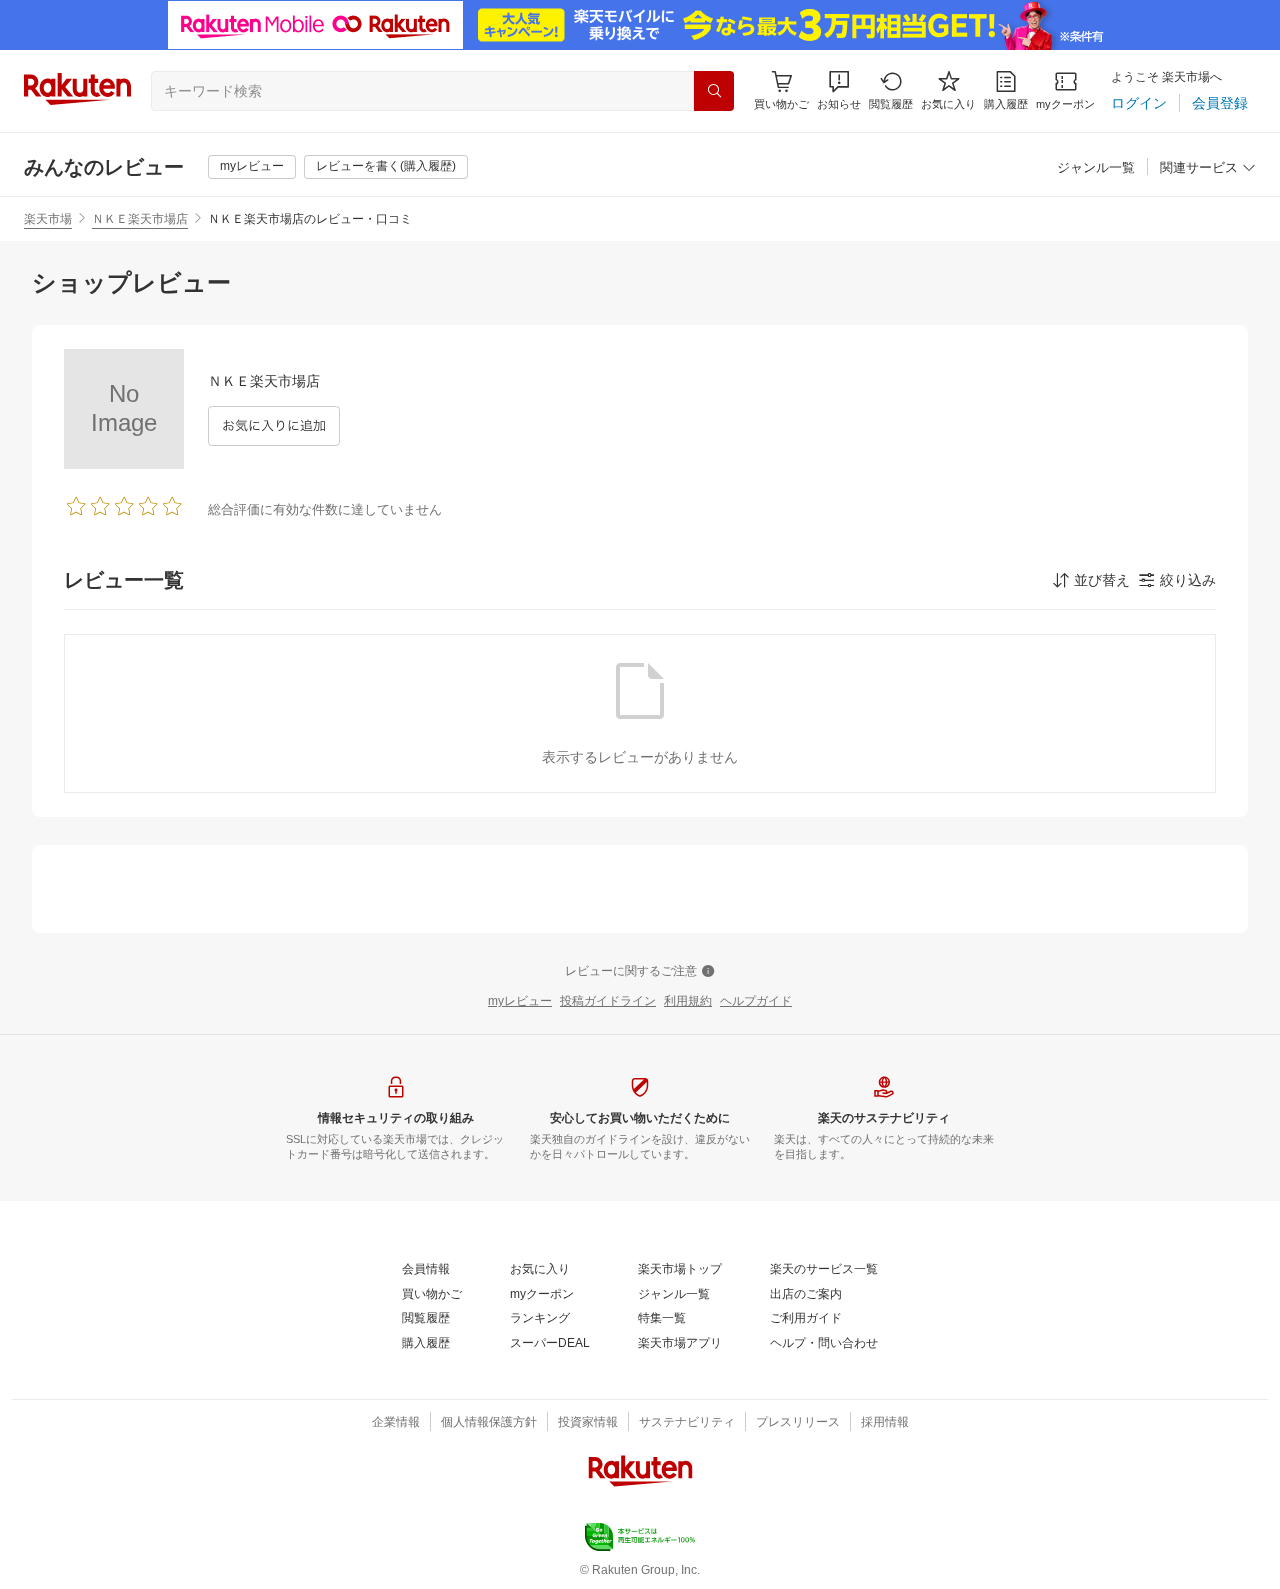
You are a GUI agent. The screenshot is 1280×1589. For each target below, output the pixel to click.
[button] (839, 90)
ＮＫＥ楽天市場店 (140, 219)
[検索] (714, 91)
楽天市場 (48, 219)
